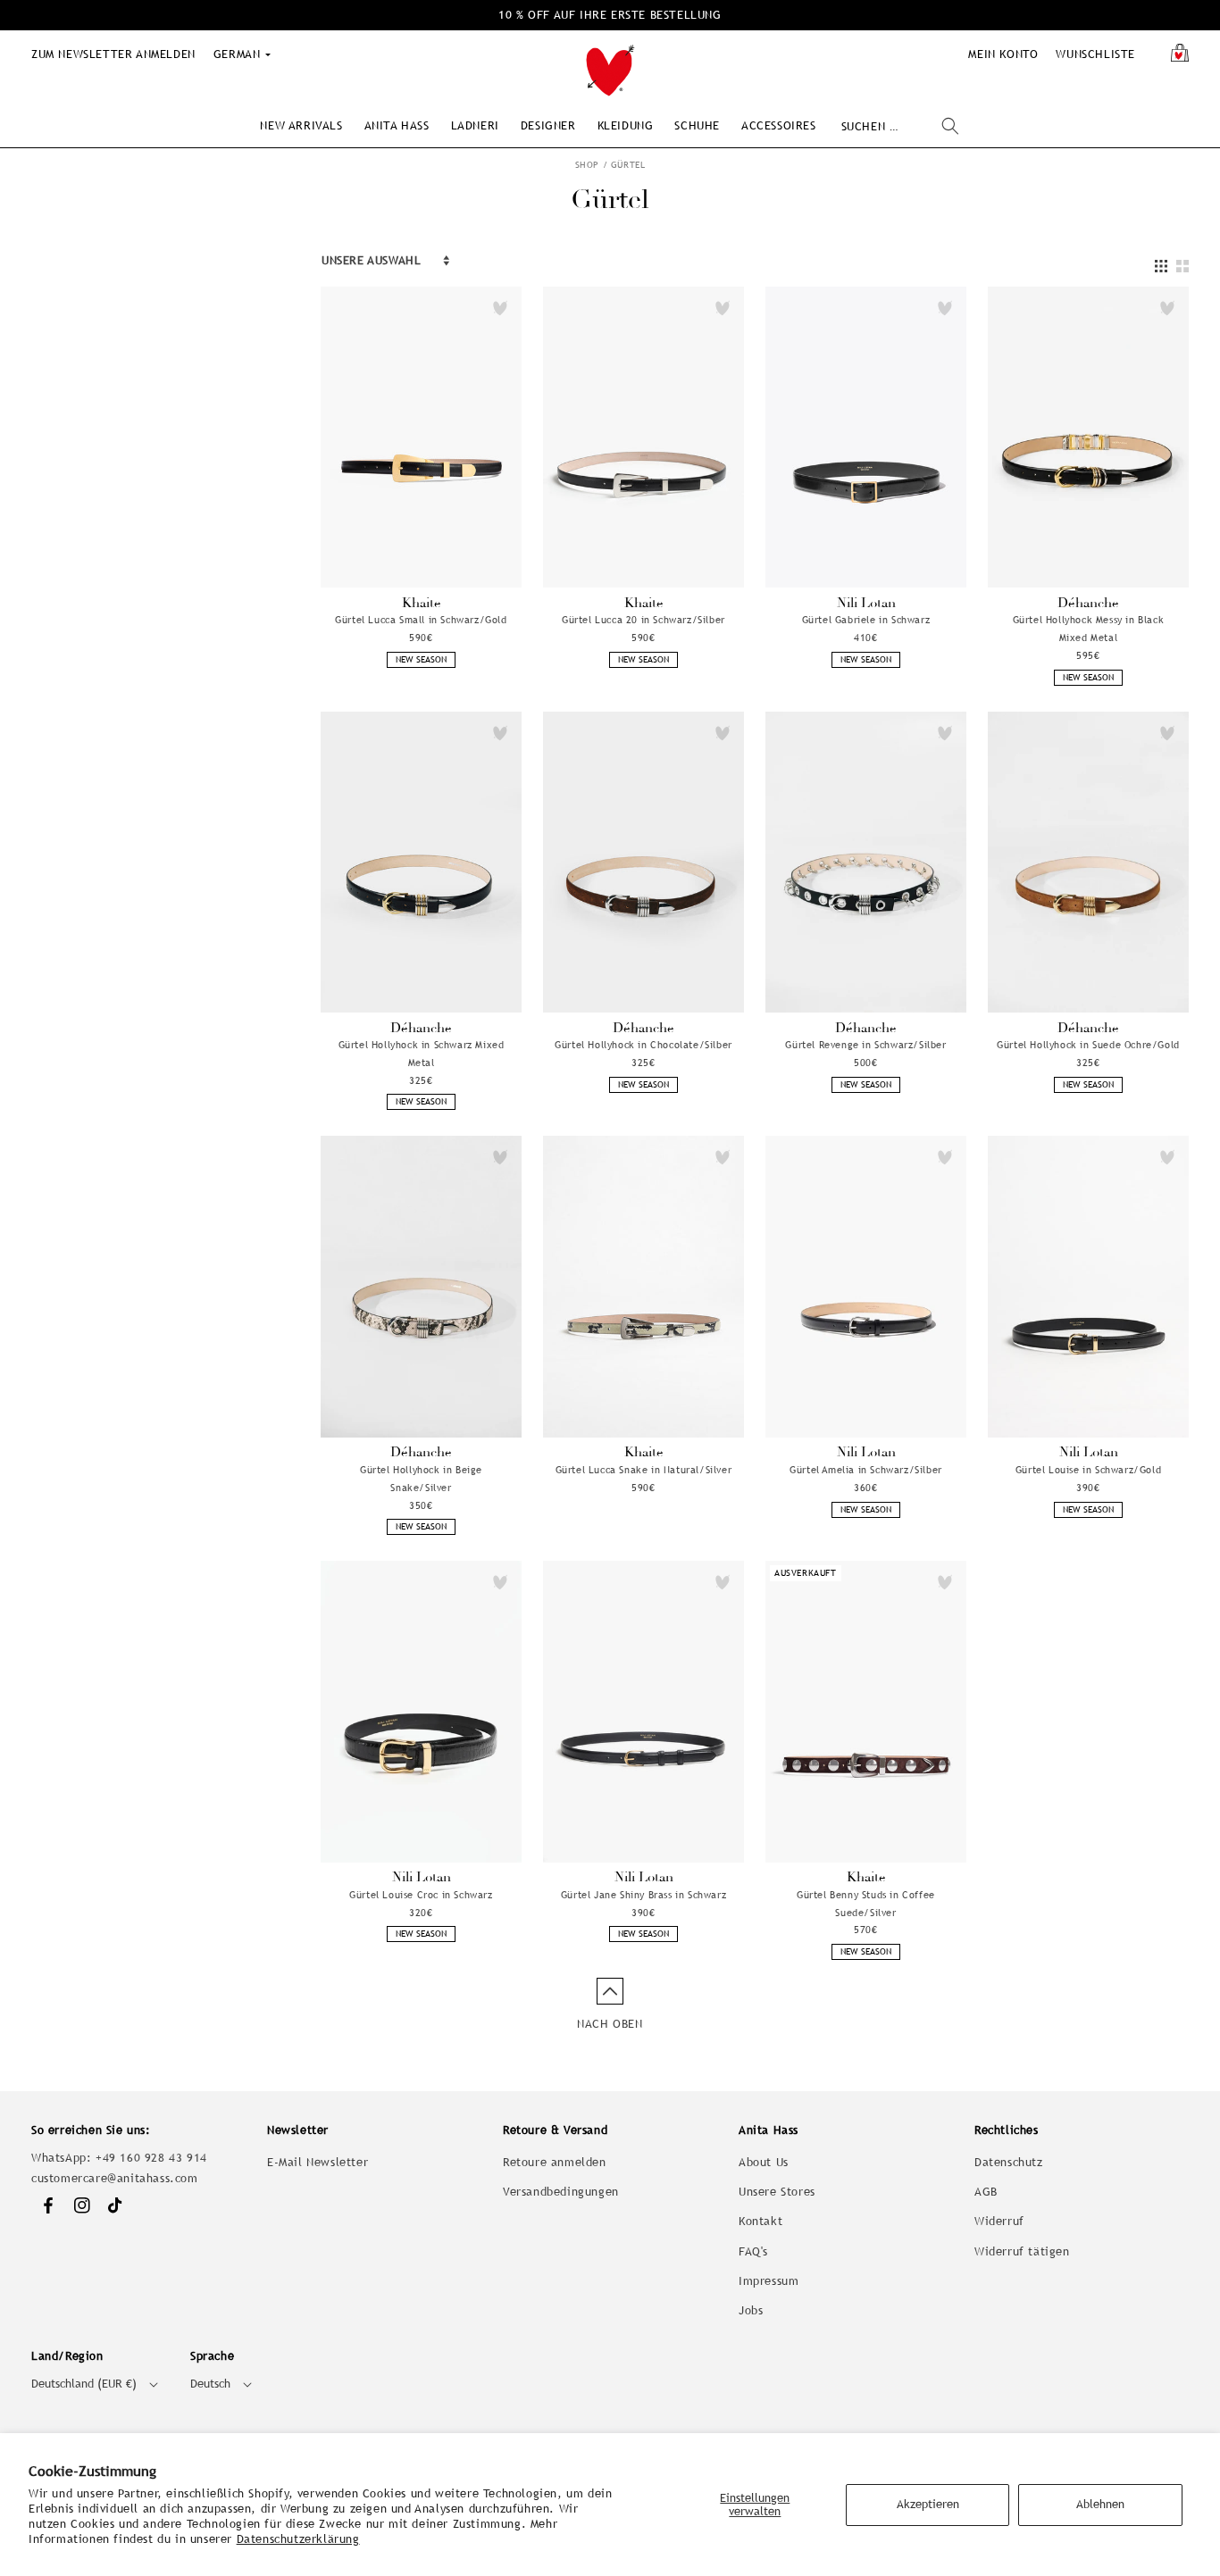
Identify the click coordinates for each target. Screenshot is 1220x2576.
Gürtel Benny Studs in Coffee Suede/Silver (866, 1904)
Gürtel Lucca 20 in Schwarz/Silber (643, 620)
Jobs (751, 2310)
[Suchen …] (950, 126)
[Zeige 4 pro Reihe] (1161, 267)
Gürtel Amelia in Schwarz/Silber (866, 1470)
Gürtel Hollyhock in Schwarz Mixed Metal (422, 1054)
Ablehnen (1100, 2504)
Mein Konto (1003, 54)
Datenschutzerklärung (298, 2539)
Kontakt (760, 2221)
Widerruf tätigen (1022, 2251)
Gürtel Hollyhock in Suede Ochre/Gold (1088, 1045)
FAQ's (753, 2251)
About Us (764, 2162)
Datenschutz (1009, 2162)
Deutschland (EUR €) (84, 2384)
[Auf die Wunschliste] (500, 308)
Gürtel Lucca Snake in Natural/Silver (644, 1470)
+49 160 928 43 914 (151, 2158)
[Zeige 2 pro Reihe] (1182, 267)
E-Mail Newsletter (318, 2162)
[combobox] (900, 126)
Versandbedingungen (561, 2192)
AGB (986, 2192)
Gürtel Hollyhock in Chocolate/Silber (643, 1045)
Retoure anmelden (555, 2162)
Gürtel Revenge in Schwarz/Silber (865, 1045)
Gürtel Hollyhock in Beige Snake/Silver (421, 1479)
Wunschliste (1095, 54)
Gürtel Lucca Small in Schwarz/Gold (421, 620)
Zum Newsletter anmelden (113, 54)
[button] (301, 125)
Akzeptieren (928, 2504)
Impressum (769, 2281)
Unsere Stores (777, 2192)
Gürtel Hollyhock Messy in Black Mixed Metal (1089, 629)
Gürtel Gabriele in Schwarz (866, 620)
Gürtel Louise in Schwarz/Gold (1088, 1470)
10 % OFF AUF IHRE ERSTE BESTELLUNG (610, 15)
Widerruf (999, 2221)
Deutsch (210, 2384)
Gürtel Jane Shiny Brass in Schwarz (643, 1895)
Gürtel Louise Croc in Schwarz (421, 1895)
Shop (587, 165)
